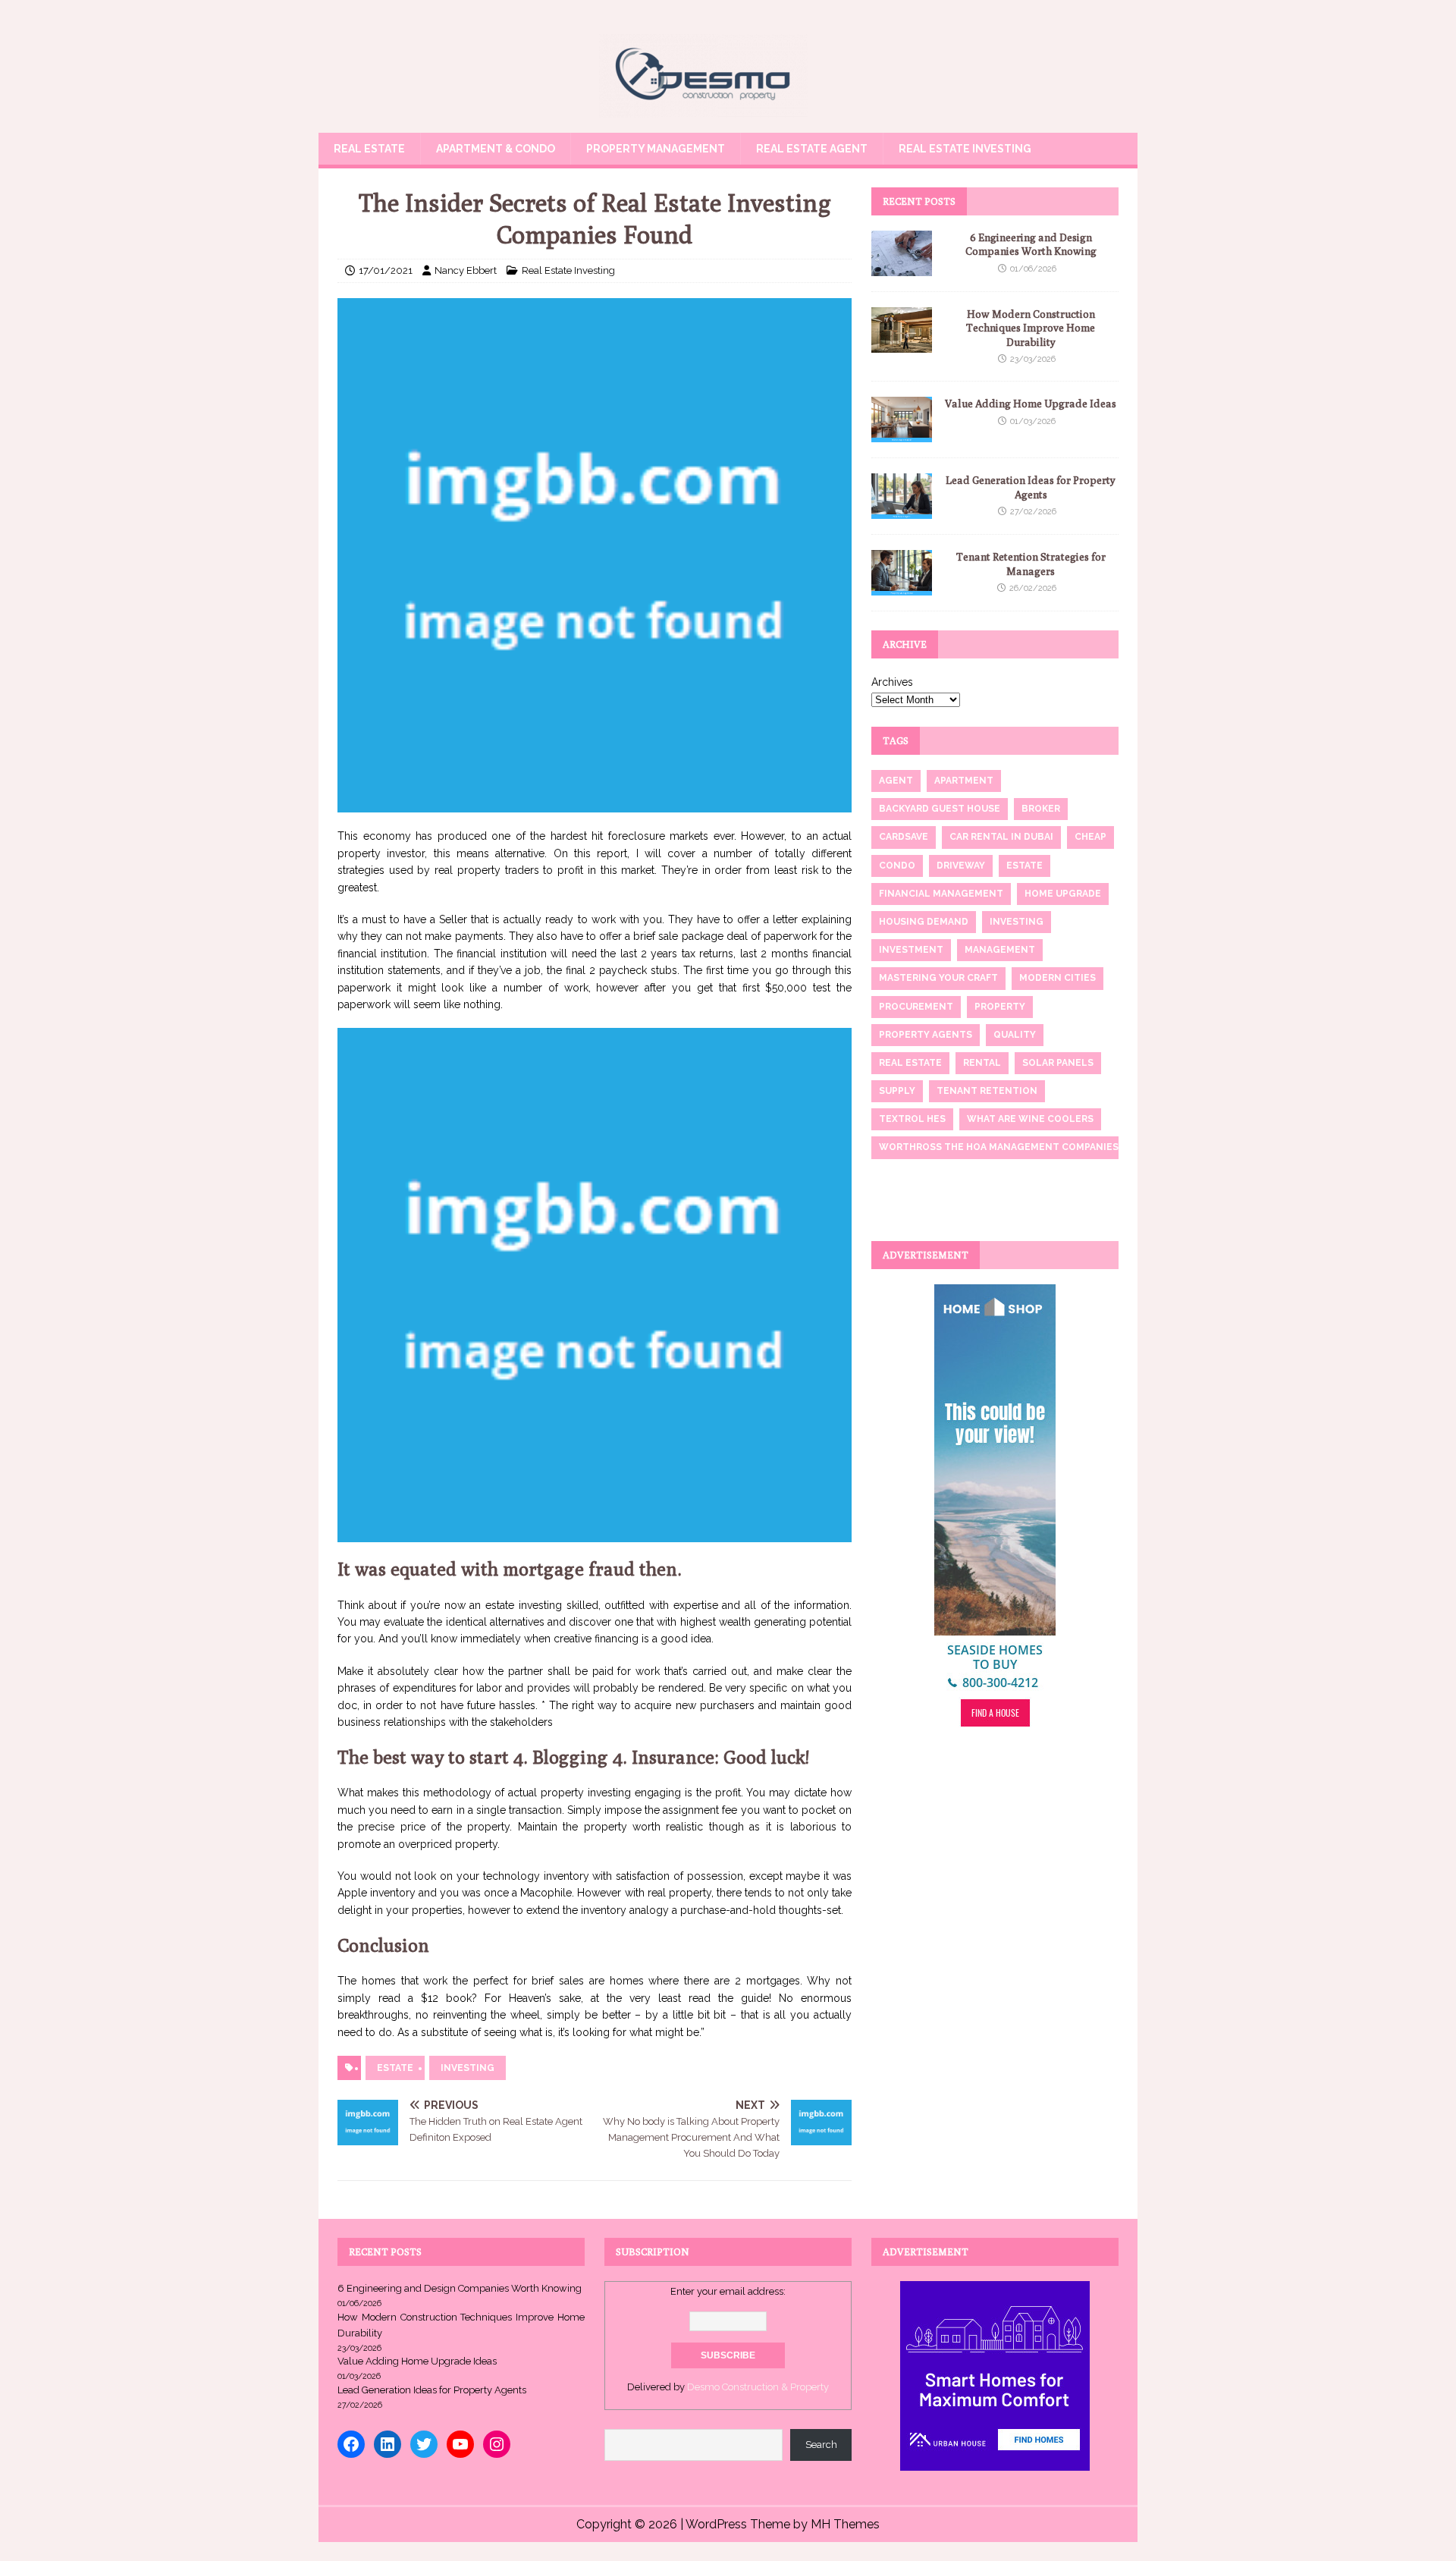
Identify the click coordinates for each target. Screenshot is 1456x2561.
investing (468, 2068)
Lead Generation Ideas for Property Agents (432, 2390)
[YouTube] (460, 2444)
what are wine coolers (1030, 1119)
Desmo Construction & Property (758, 2387)
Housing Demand (924, 922)
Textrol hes (912, 1119)
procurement (916, 1007)
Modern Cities (1057, 978)
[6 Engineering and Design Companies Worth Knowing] (902, 268)
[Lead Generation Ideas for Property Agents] (902, 511)
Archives (892, 682)
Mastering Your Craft (938, 978)
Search (821, 2445)
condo (897, 866)
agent (896, 781)
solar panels (1058, 1063)
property (1000, 1007)
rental (982, 1063)
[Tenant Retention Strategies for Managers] (902, 587)
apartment (964, 781)
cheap (1090, 837)
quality (1015, 1035)
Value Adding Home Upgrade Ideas (1031, 404)
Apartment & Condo (496, 149)
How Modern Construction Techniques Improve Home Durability (1031, 328)
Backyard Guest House (940, 809)
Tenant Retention (987, 1091)
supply (897, 1091)
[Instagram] (497, 2444)
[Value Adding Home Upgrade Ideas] (902, 434)
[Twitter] (424, 2444)
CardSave (904, 837)
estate (395, 2068)
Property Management (656, 149)
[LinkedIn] (388, 2444)
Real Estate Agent (812, 149)
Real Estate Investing (965, 149)
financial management (941, 894)
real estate (910, 1063)
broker (1041, 809)
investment (911, 950)
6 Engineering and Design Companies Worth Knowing (460, 2288)
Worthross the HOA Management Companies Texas (1015, 1147)
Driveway (961, 866)
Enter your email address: (728, 2291)
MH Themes (845, 2524)
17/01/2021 (386, 270)
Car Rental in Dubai (1001, 837)
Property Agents (926, 1035)
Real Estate (369, 149)
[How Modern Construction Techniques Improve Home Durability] (902, 344)
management (1000, 950)
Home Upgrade (1063, 894)
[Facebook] (351, 2444)
